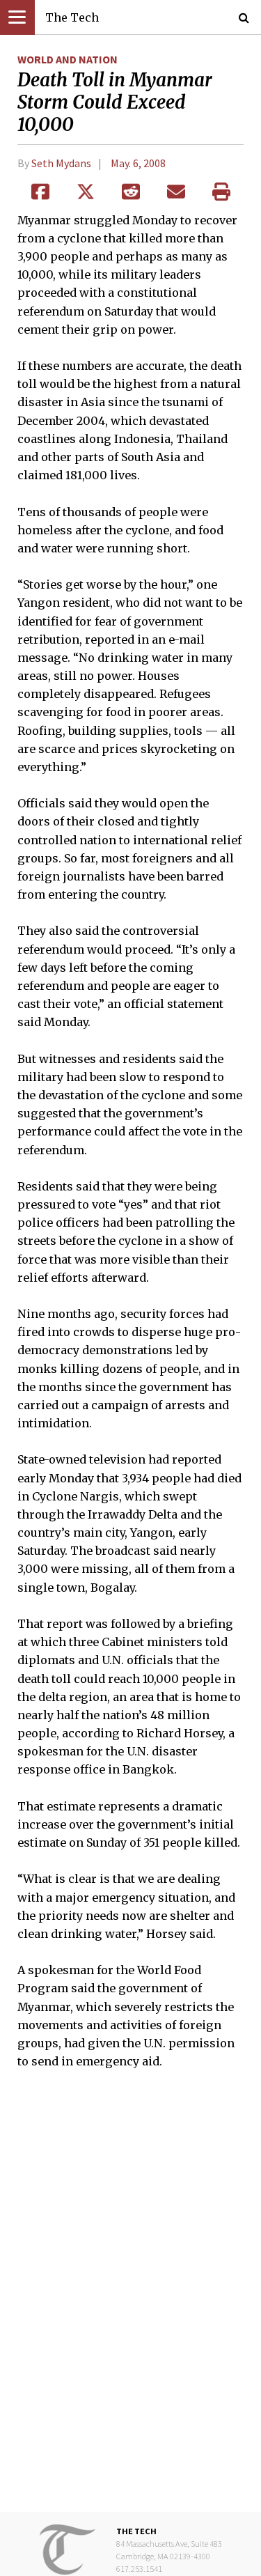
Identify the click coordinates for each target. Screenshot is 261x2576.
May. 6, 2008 (138, 163)
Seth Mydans (61, 163)
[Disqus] (130, 2300)
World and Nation (68, 59)
